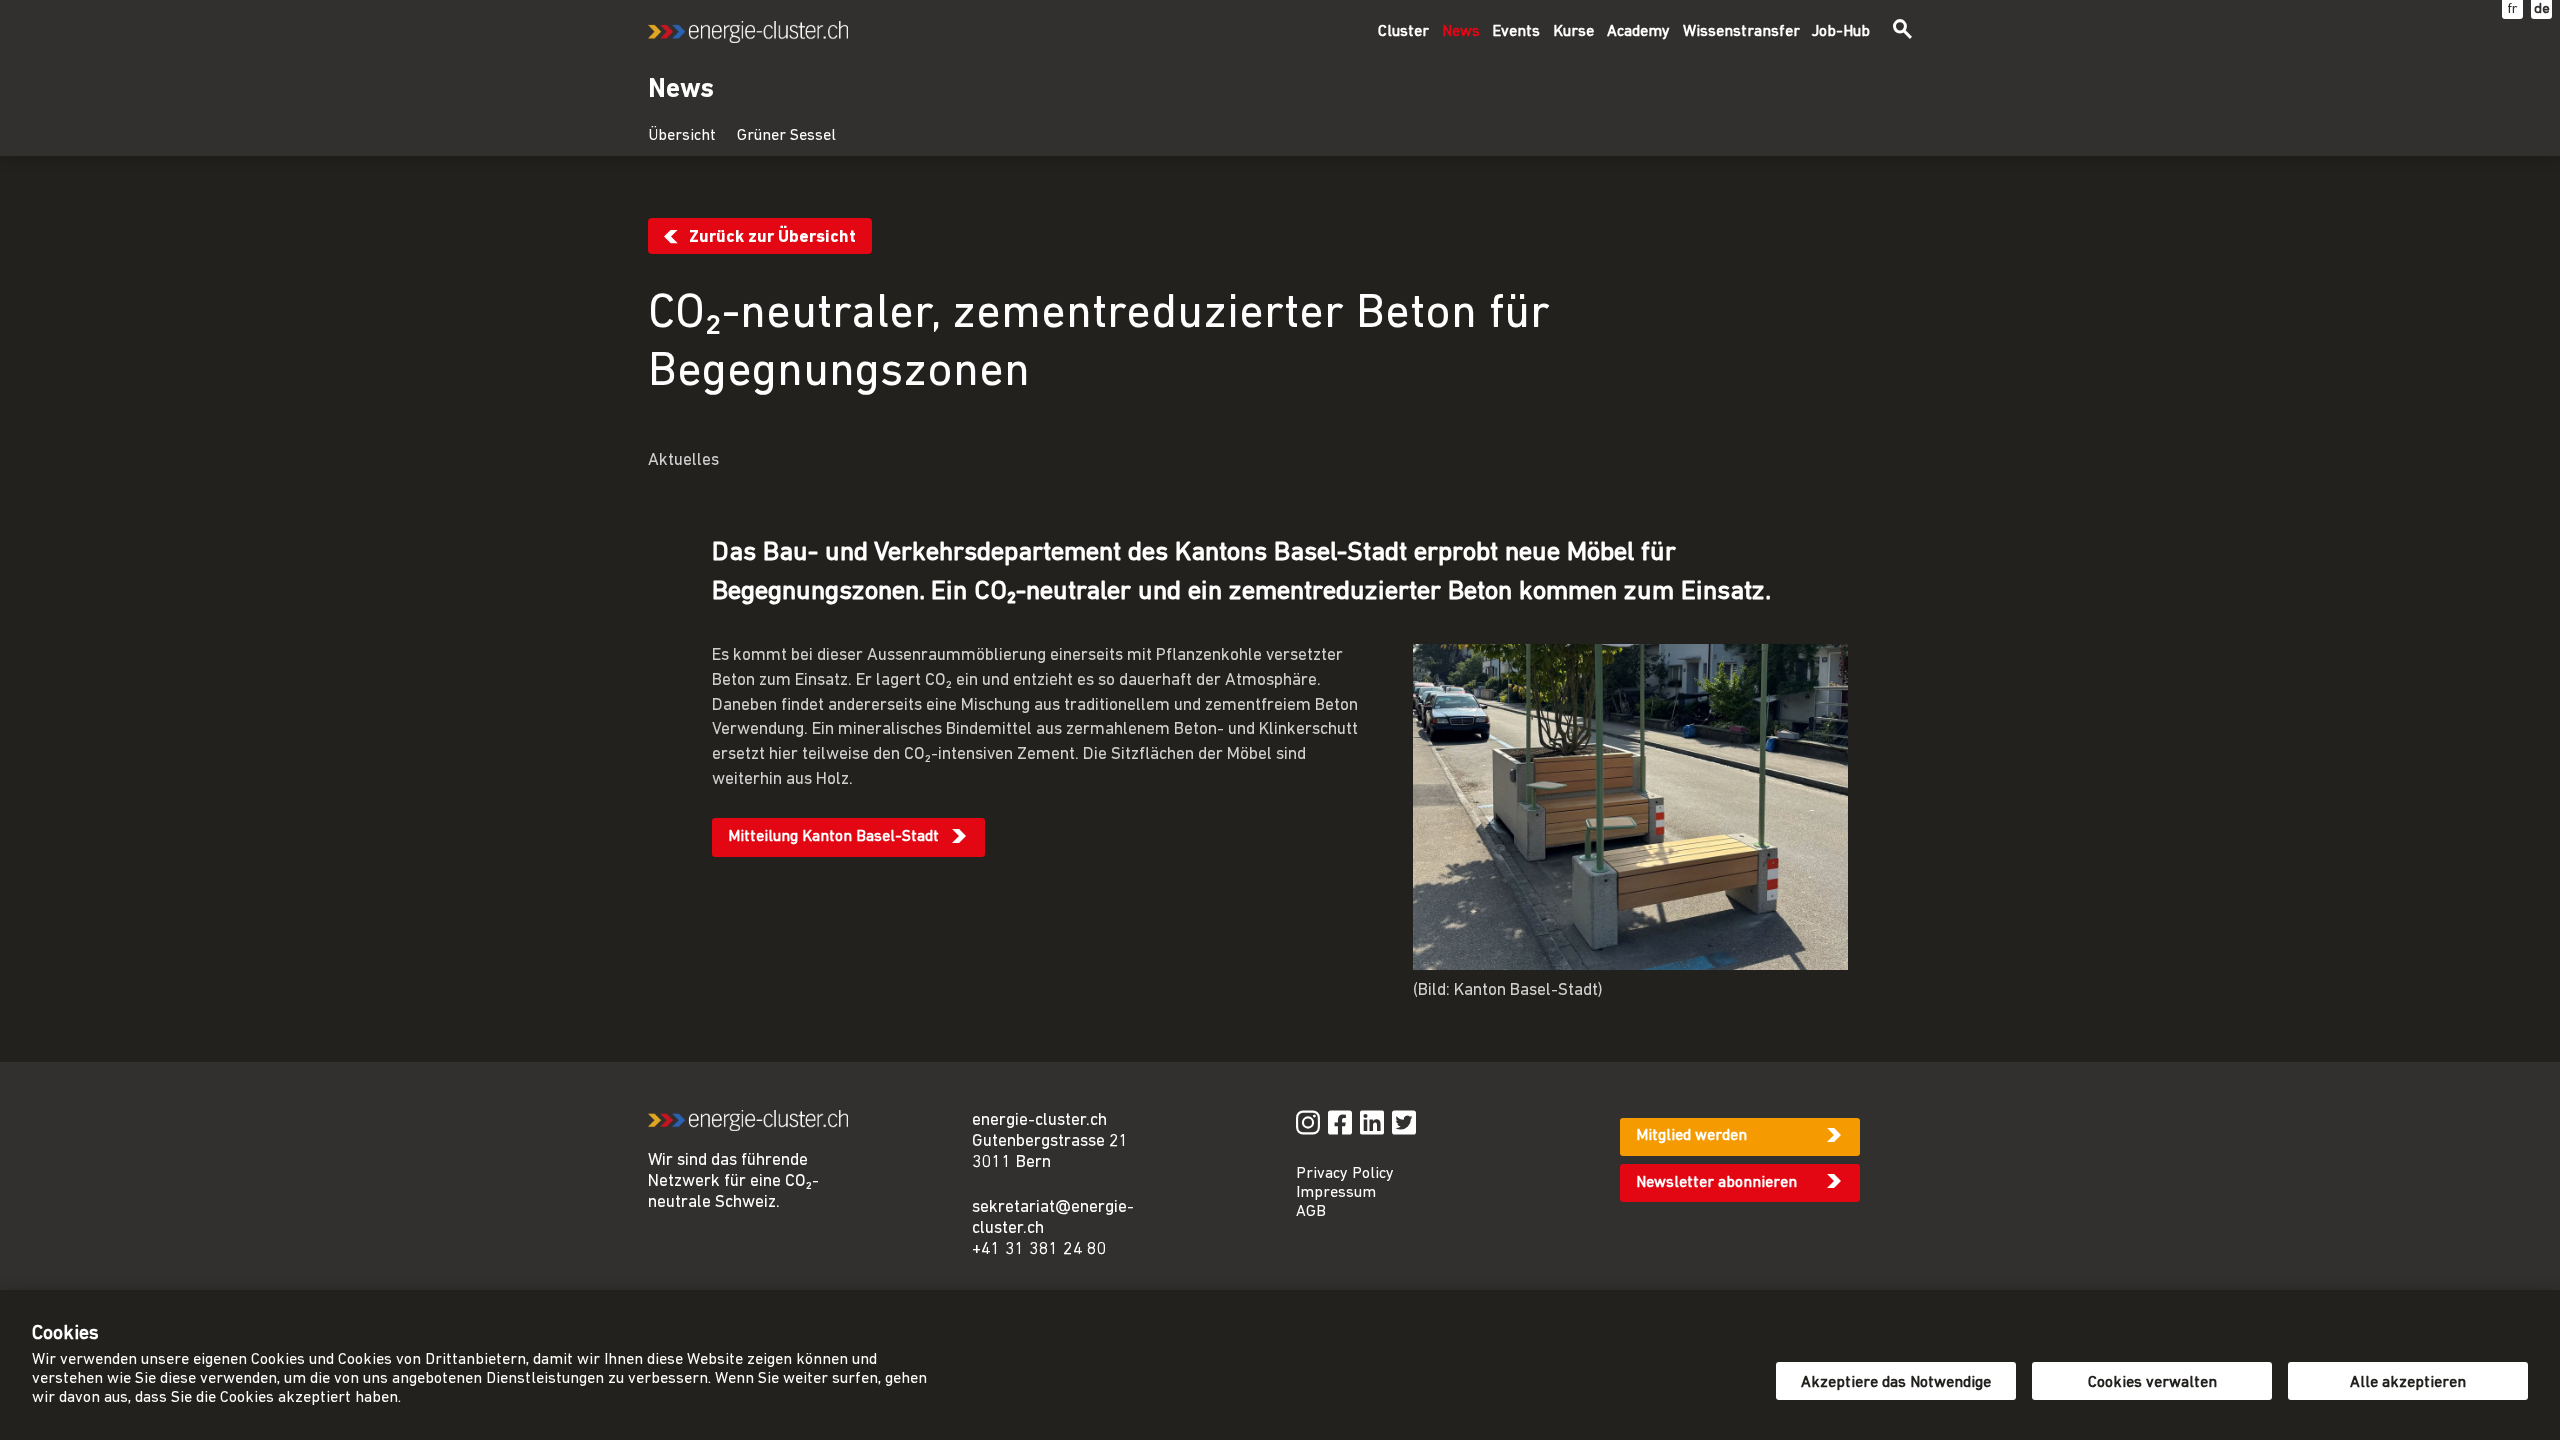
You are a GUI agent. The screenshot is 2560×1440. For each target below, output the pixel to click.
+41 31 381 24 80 (1039, 1249)
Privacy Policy (1345, 1174)
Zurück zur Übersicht (772, 237)
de (2542, 9)
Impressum (1336, 1193)
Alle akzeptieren (2408, 1383)
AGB (1311, 1212)
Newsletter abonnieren (1716, 1183)
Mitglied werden (1691, 1136)
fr (2512, 9)
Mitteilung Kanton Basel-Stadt (833, 837)
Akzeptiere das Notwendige (1896, 1383)
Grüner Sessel (786, 136)
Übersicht (682, 136)
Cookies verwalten (2152, 1383)
